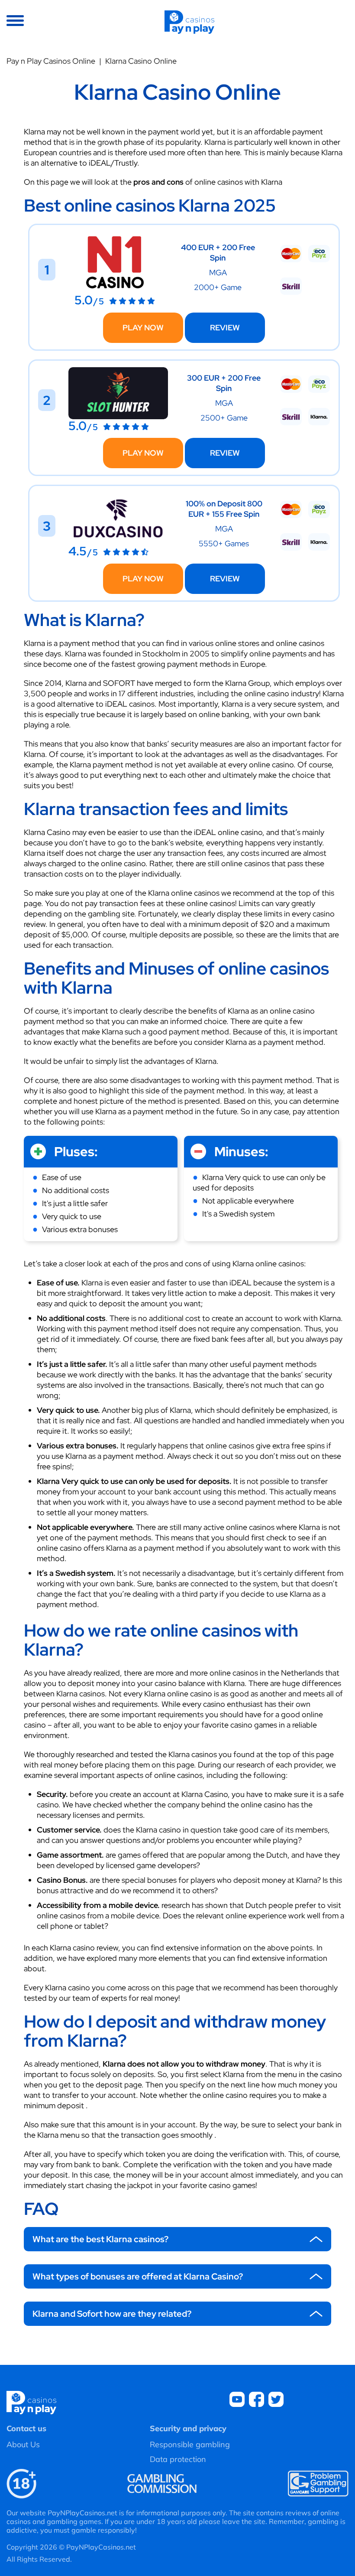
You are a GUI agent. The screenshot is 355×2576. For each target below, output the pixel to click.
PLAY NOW (143, 328)
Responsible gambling (190, 2444)
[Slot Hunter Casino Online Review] (118, 416)
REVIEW (225, 328)
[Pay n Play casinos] (189, 21)
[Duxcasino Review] (118, 542)
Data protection (178, 2459)
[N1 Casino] (115, 291)
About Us (23, 2444)
